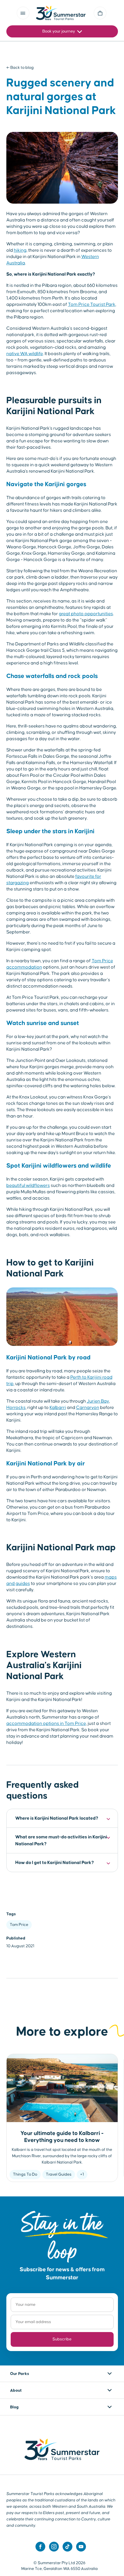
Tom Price (19, 1925)
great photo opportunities (86, 614)
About (16, 2391)
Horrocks (16, 1408)
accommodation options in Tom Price (46, 1723)
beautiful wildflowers (28, 1185)
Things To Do (25, 2175)
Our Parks (20, 2374)
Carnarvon (88, 1408)
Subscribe (62, 2339)
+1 (82, 2175)
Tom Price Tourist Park (92, 304)
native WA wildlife (25, 354)
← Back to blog (20, 68)
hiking (20, 250)
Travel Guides (59, 2175)
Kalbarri (58, 1408)
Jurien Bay (98, 1401)
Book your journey (59, 31)
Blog (14, 2407)
